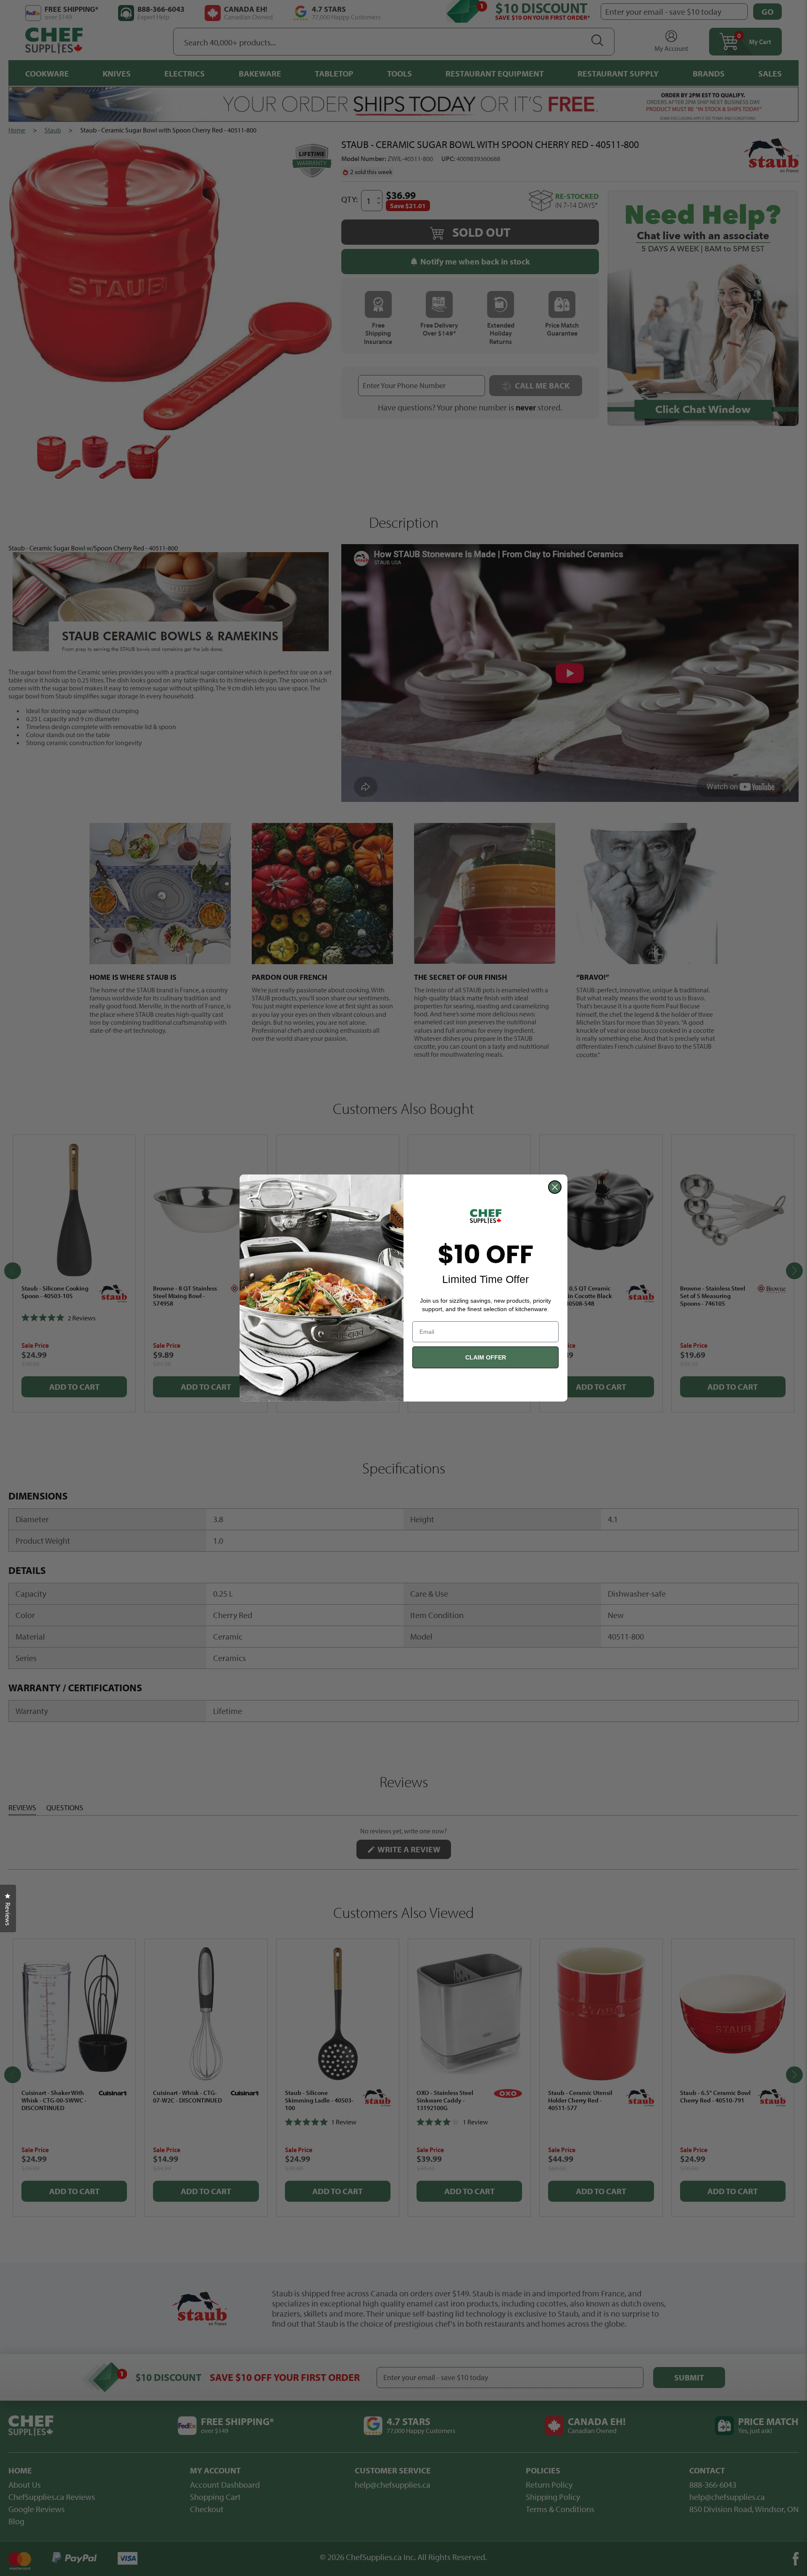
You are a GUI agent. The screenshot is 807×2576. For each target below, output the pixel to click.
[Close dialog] (555, 1187)
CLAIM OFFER (486, 1357)
